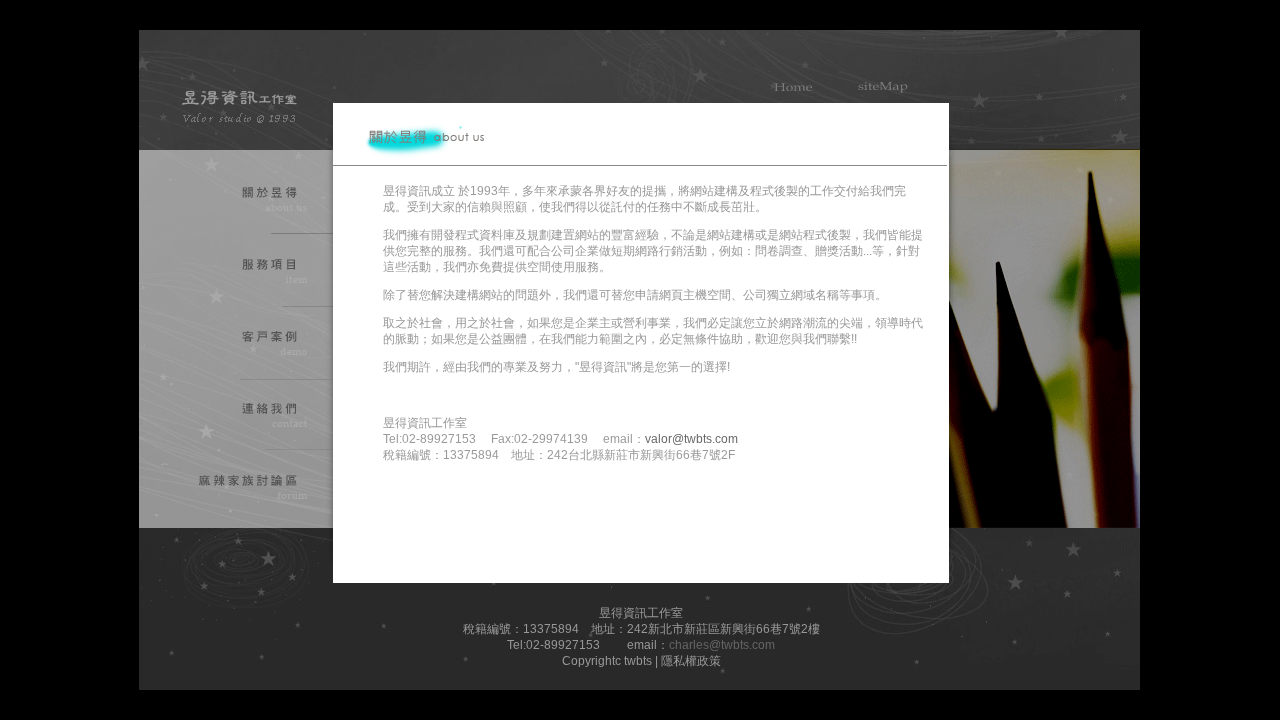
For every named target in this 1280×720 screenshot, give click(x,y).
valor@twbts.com (691, 439)
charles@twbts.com (722, 645)
